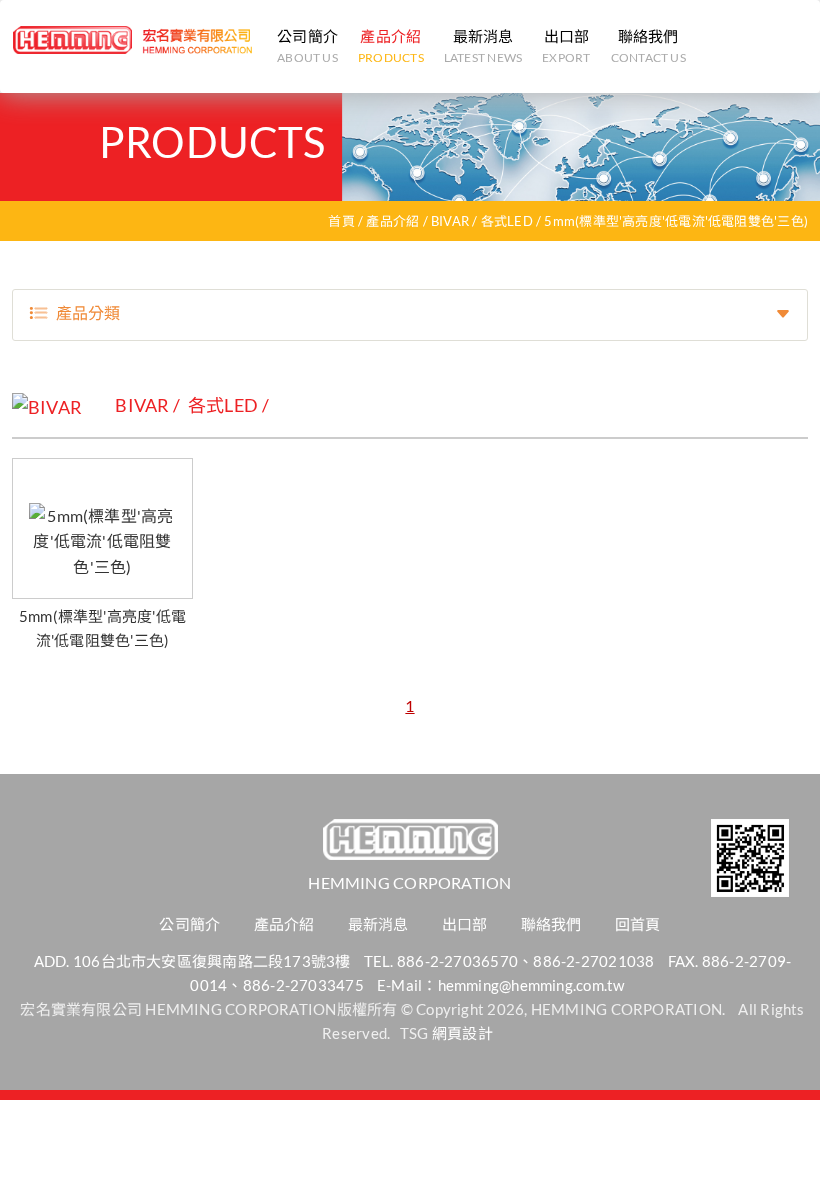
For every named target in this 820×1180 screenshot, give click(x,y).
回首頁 (638, 924)
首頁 (341, 221)
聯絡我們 (648, 46)
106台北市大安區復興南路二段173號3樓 (212, 961)
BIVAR (450, 221)
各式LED (507, 221)
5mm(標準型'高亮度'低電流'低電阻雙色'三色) (676, 221)
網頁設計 (462, 1033)
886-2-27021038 (593, 961)
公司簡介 (307, 46)
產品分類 (88, 312)
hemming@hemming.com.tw (531, 985)
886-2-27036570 (457, 961)
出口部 (566, 46)
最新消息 (483, 46)
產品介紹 (391, 46)
